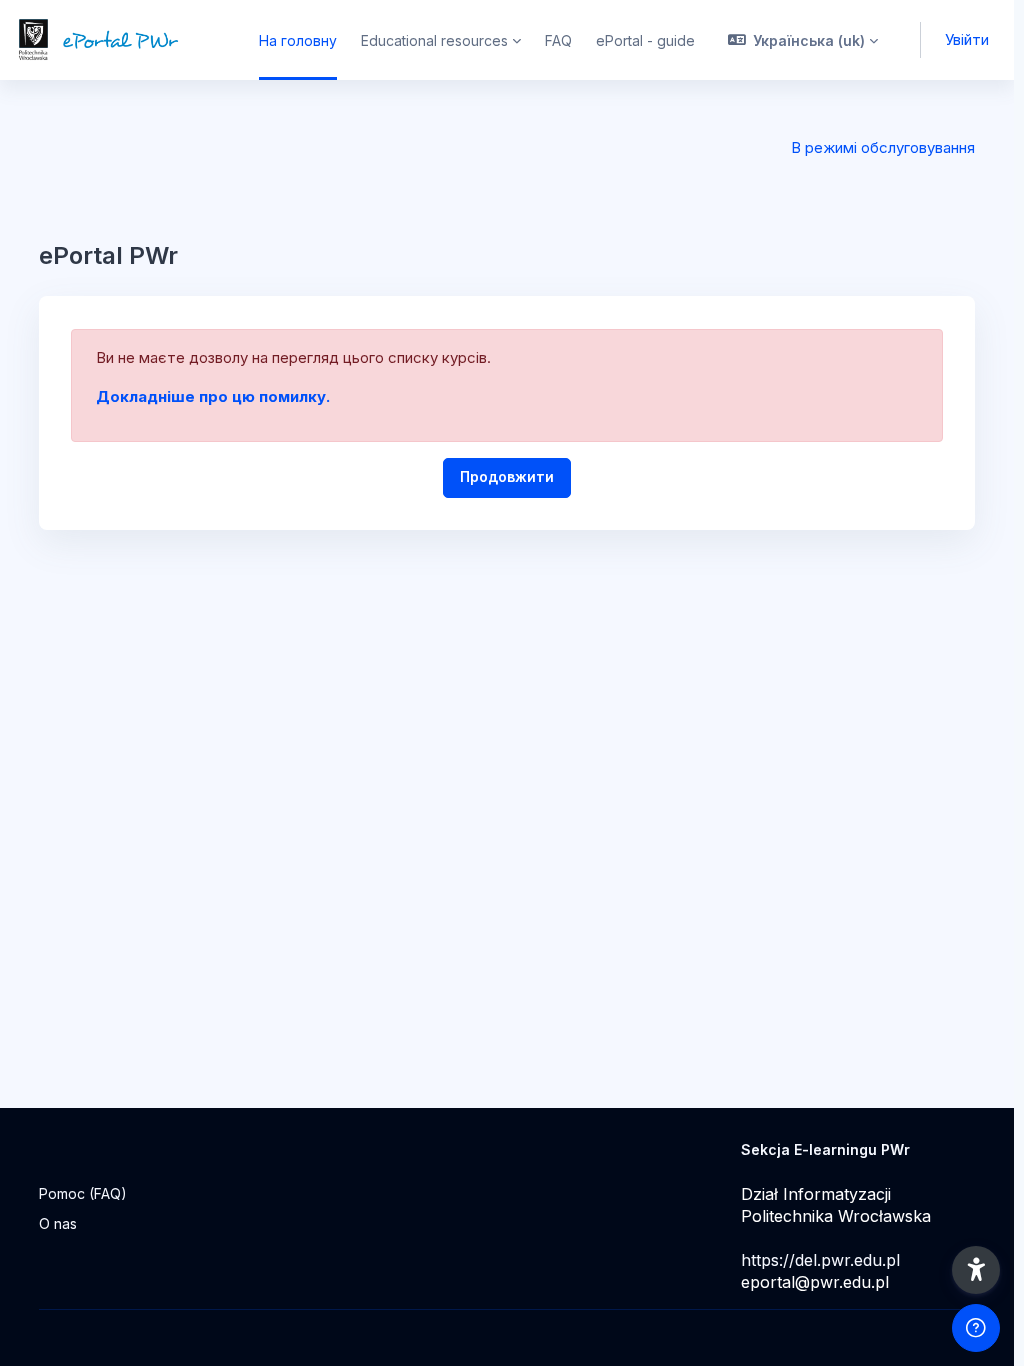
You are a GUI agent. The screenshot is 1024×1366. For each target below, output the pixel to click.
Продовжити (507, 476)
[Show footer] (976, 1328)
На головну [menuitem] (298, 40)
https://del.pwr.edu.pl (820, 1260)
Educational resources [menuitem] (434, 40)
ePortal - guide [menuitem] (645, 40)
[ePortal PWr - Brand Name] (117, 40)
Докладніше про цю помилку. (213, 396)
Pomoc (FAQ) (83, 1193)
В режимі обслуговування (883, 147)
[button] (803, 40)
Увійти (967, 39)
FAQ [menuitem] (558, 40)
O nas (58, 1223)
